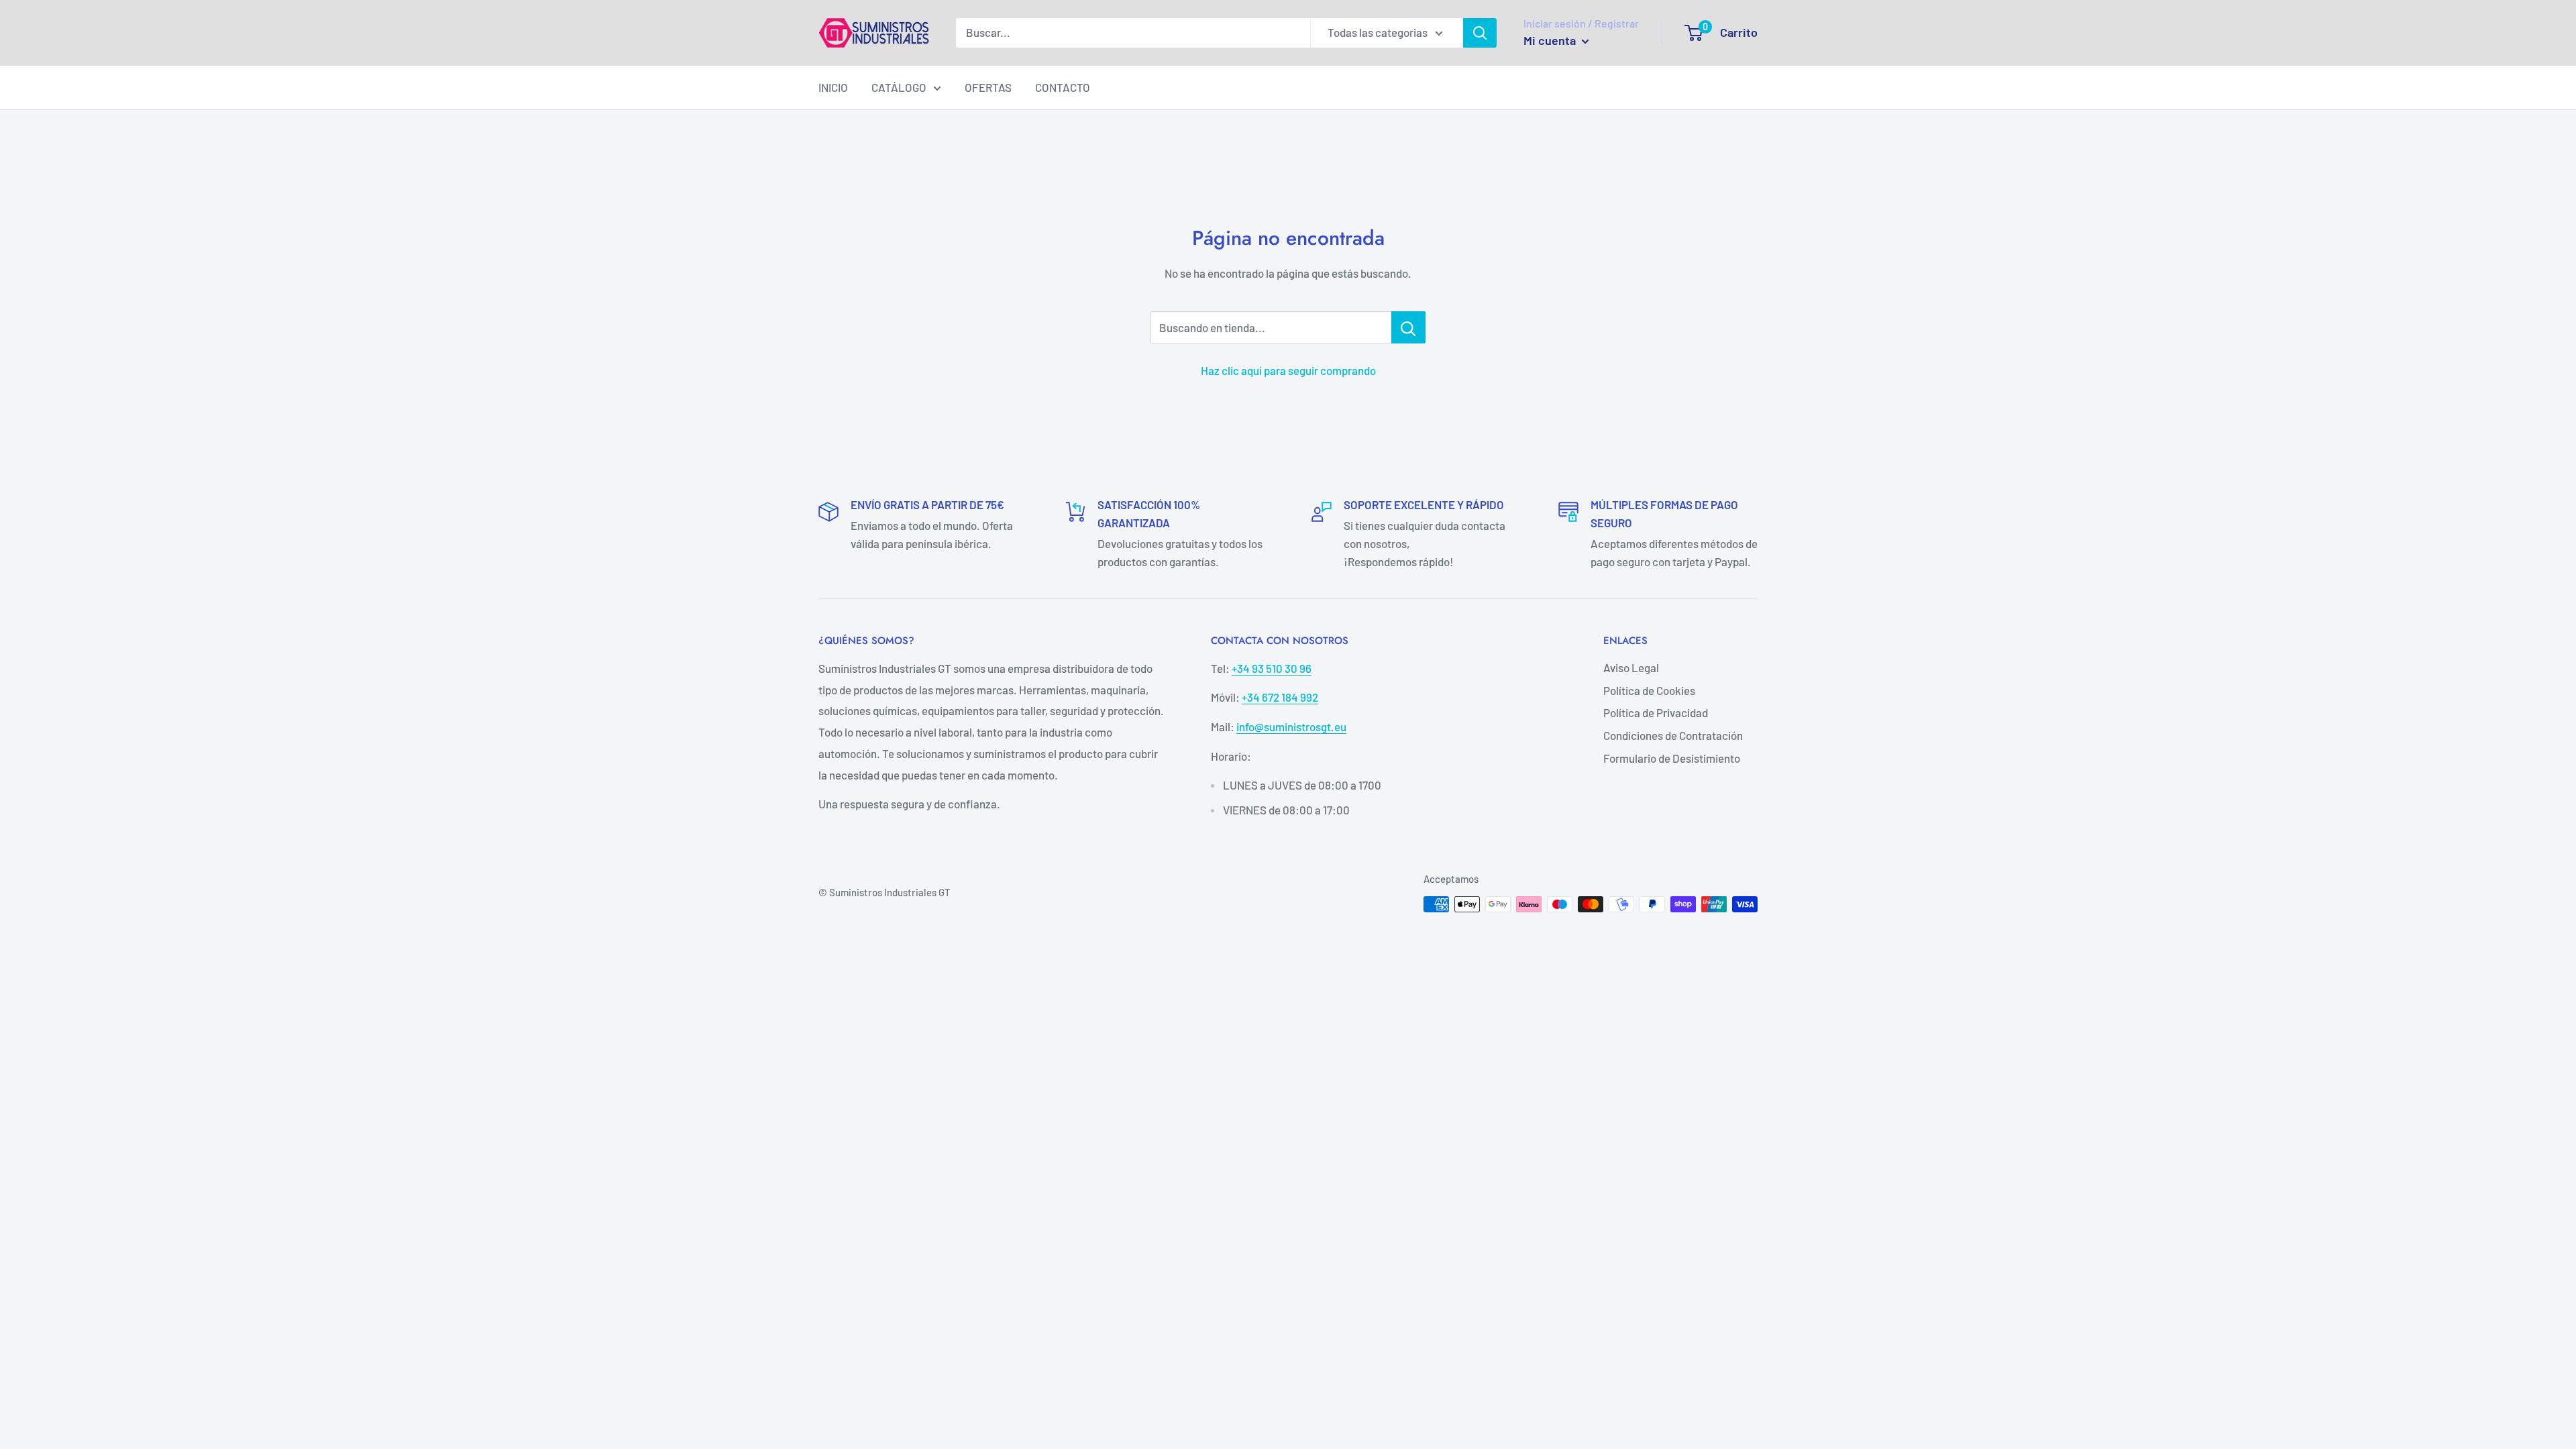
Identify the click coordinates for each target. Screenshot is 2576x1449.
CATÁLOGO (899, 87)
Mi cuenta (1551, 40)
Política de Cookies (1649, 690)
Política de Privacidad (1656, 712)
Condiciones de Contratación (1673, 735)
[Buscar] (1480, 33)
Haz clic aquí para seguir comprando (1288, 370)
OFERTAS (988, 87)
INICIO (833, 87)
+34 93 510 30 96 (1272, 668)
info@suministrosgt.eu (1291, 727)
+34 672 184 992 (1280, 697)
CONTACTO (1063, 87)
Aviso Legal (1631, 667)
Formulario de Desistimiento (1672, 758)
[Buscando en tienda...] (1408, 327)
